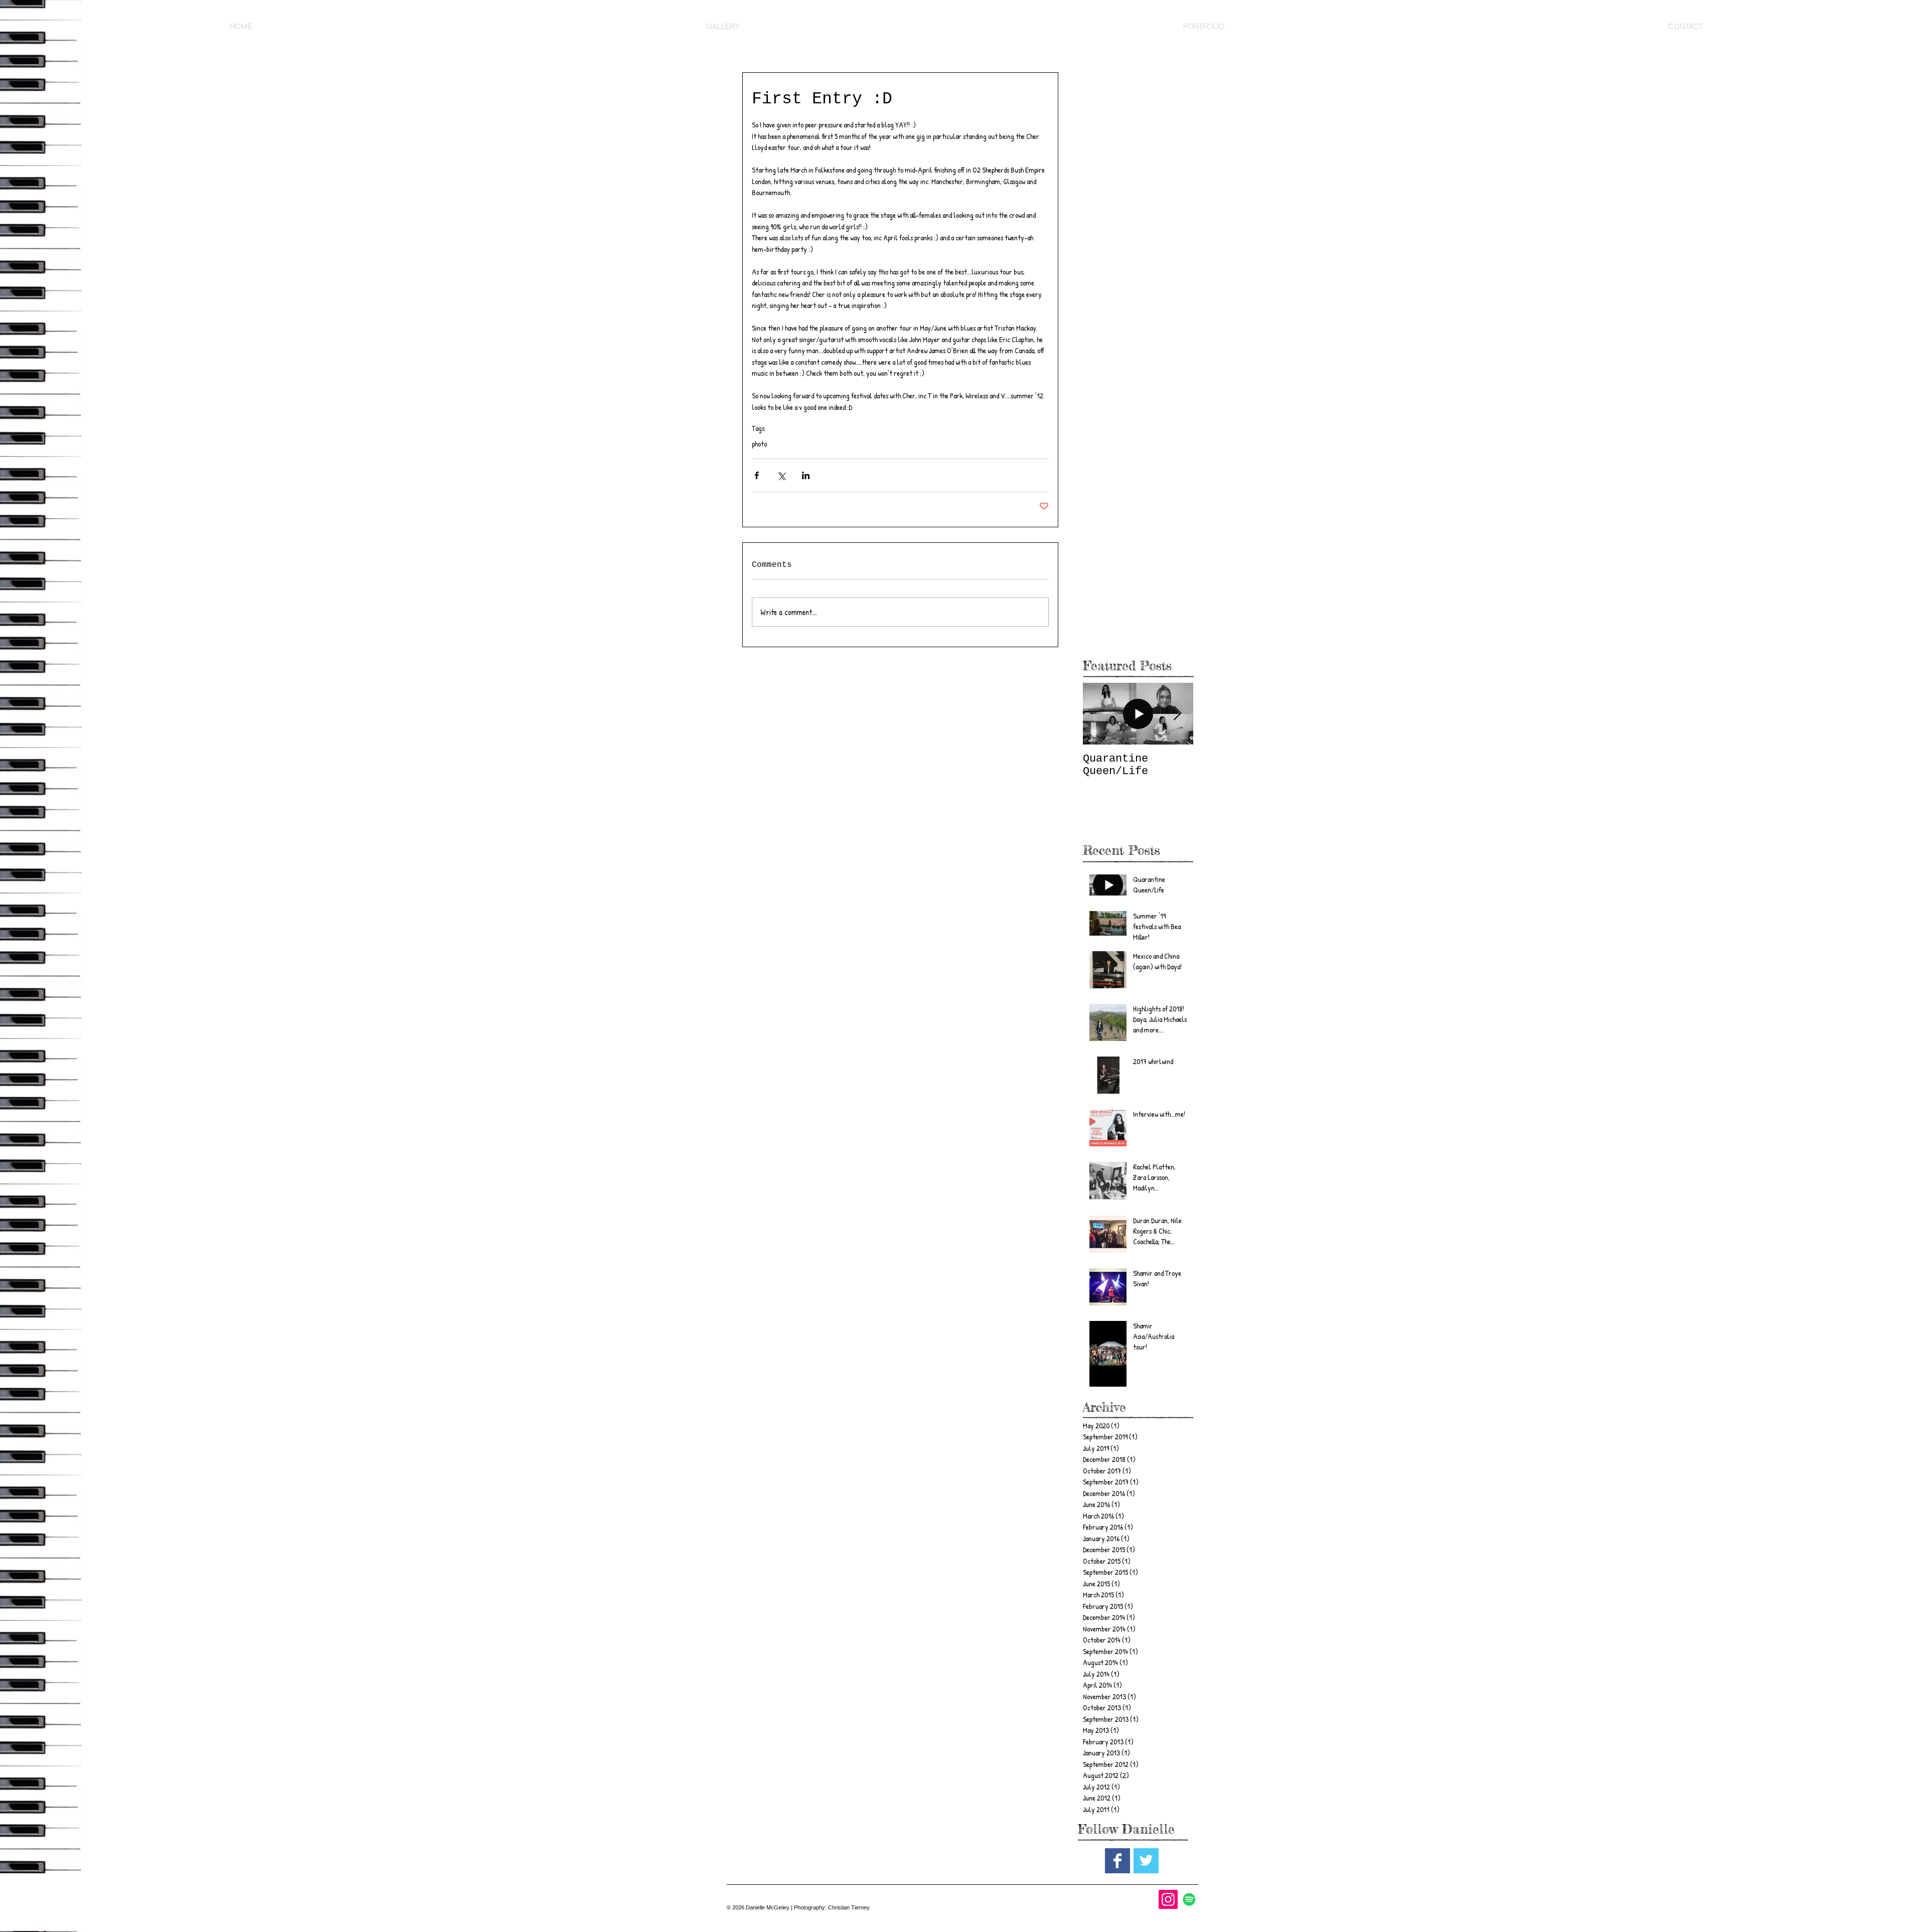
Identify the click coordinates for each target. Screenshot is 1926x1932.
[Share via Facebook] (757, 475)
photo (759, 444)
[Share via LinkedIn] (806, 475)
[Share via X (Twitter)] (781, 475)
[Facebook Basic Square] (1117, 1861)
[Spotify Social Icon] (1189, 1899)
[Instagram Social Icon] (1168, 1899)
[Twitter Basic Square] (1146, 1861)
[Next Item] (1177, 714)
